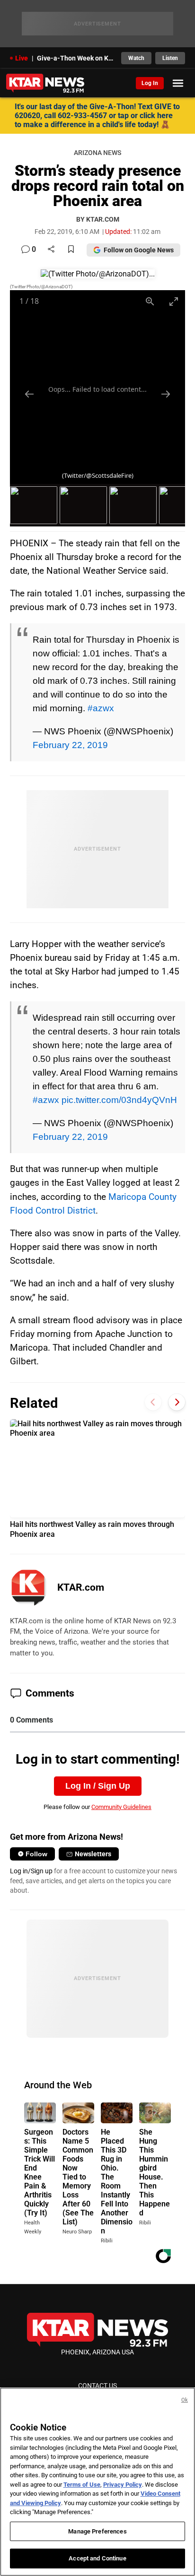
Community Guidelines (121, 1807)
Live (22, 58)
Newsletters (93, 1854)
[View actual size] (150, 301)
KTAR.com (81, 1587)
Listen (170, 58)
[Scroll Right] (177, 1402)
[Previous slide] (29, 394)
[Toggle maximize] (173, 301)
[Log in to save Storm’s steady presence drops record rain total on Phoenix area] (71, 250)
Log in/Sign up (31, 1871)
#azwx (101, 708)
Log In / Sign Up (98, 1786)
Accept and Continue (97, 2558)
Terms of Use (82, 2485)
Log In (150, 83)
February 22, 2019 (70, 745)
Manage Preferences (97, 2531)
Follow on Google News (139, 250)
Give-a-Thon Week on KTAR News (76, 58)
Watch (136, 58)
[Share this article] (51, 250)
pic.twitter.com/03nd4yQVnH (119, 1100)
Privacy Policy (123, 2485)
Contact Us (97, 2386)
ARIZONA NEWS (97, 153)
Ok (185, 2400)
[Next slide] (166, 394)
